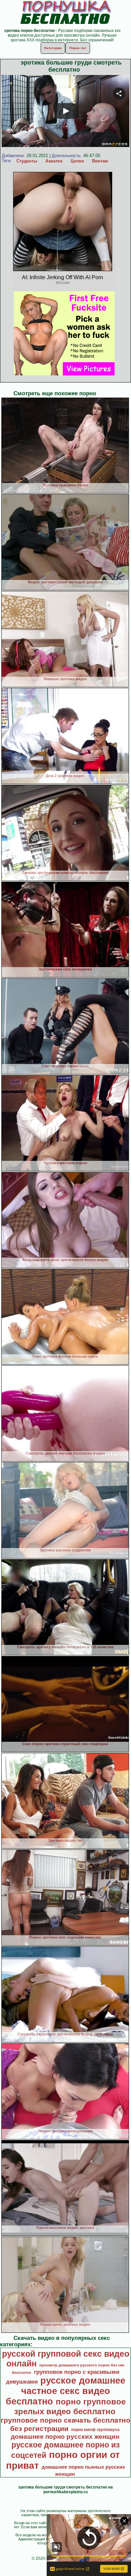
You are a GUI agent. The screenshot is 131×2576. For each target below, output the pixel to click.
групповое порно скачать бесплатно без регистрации (65, 2424)
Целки (77, 161)
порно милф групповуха (95, 2430)
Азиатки (54, 161)
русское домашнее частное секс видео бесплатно (65, 2391)
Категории (53, 48)
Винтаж (100, 161)
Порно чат (78, 48)
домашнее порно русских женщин (65, 2437)
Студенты (27, 161)
